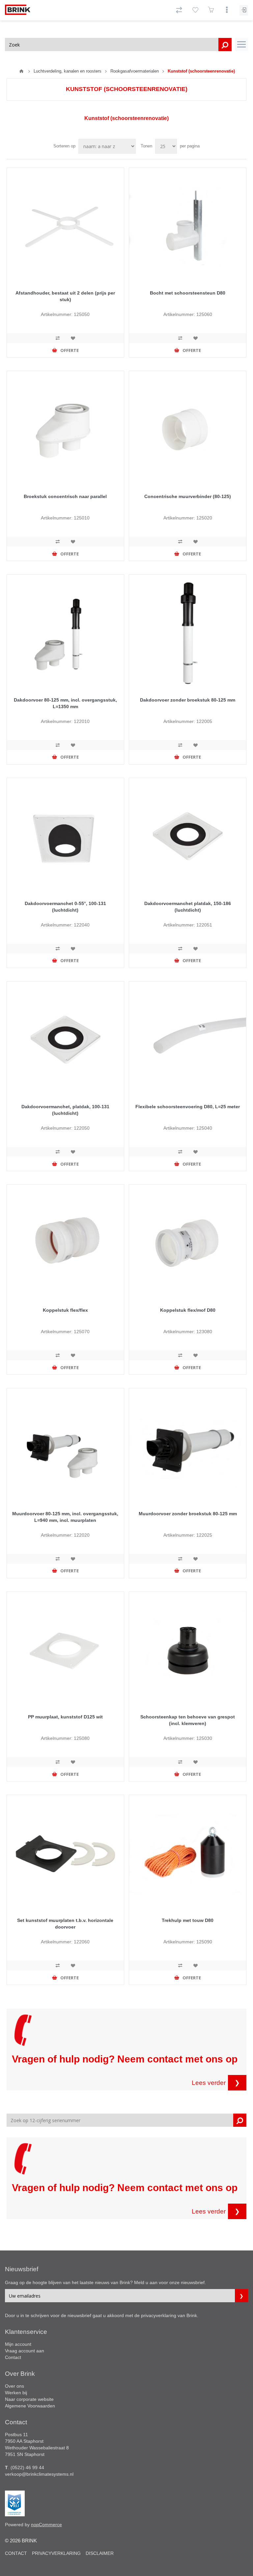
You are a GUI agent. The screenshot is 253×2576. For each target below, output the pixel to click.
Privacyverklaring (56, 2553)
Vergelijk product (58, 338)
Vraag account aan (25, 2351)
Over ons (14, 2386)
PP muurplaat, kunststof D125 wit (65, 1717)
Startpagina (21, 71)
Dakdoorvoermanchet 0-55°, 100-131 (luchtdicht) (65, 907)
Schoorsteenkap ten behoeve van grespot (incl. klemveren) (188, 1720)
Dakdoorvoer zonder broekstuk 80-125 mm (188, 700)
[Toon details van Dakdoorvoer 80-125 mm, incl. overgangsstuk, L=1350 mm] (65, 633)
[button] (241, 45)
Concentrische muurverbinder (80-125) (188, 496)
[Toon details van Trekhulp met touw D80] (188, 1853)
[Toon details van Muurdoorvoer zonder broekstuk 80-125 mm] (188, 1447)
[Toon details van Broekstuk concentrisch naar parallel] (65, 430)
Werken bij (16, 2393)
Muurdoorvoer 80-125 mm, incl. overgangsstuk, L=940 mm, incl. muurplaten (65, 1517)
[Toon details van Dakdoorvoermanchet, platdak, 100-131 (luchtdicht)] (65, 1040)
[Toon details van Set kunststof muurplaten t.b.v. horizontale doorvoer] (65, 1853)
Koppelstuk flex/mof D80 (188, 1310)
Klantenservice (26, 2332)
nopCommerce (46, 2525)
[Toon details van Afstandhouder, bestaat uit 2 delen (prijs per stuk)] (65, 226)
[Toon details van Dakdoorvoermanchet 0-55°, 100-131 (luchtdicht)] (65, 837)
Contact (13, 2357)
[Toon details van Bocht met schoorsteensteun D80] (188, 226)
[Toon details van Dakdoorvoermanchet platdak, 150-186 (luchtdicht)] (188, 837)
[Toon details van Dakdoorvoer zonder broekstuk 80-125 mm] (188, 633)
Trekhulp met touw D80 (188, 1920)
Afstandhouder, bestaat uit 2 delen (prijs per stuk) (65, 296)
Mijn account (18, 2344)
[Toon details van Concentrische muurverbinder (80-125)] (188, 430)
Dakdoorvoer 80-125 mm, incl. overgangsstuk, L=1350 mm (65, 703)
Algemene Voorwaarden (30, 2406)
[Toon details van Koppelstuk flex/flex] (65, 1243)
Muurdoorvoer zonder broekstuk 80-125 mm (188, 1514)
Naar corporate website (29, 2399)
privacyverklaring (159, 2315)
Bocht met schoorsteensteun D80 (188, 293)
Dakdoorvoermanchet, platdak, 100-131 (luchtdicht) (65, 1110)
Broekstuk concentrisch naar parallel (65, 496)
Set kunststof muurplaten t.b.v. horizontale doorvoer (65, 1924)
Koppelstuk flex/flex (65, 1310)
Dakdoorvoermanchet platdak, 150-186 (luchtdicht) (188, 907)
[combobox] (118, 45)
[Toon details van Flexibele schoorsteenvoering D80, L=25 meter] (188, 1040)
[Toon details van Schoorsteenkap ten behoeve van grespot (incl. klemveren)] (188, 1650)
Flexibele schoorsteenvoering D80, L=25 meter (188, 1107)
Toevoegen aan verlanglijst (73, 338)
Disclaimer (100, 2553)
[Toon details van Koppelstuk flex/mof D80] (188, 1243)
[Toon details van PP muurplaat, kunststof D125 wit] (65, 1650)
